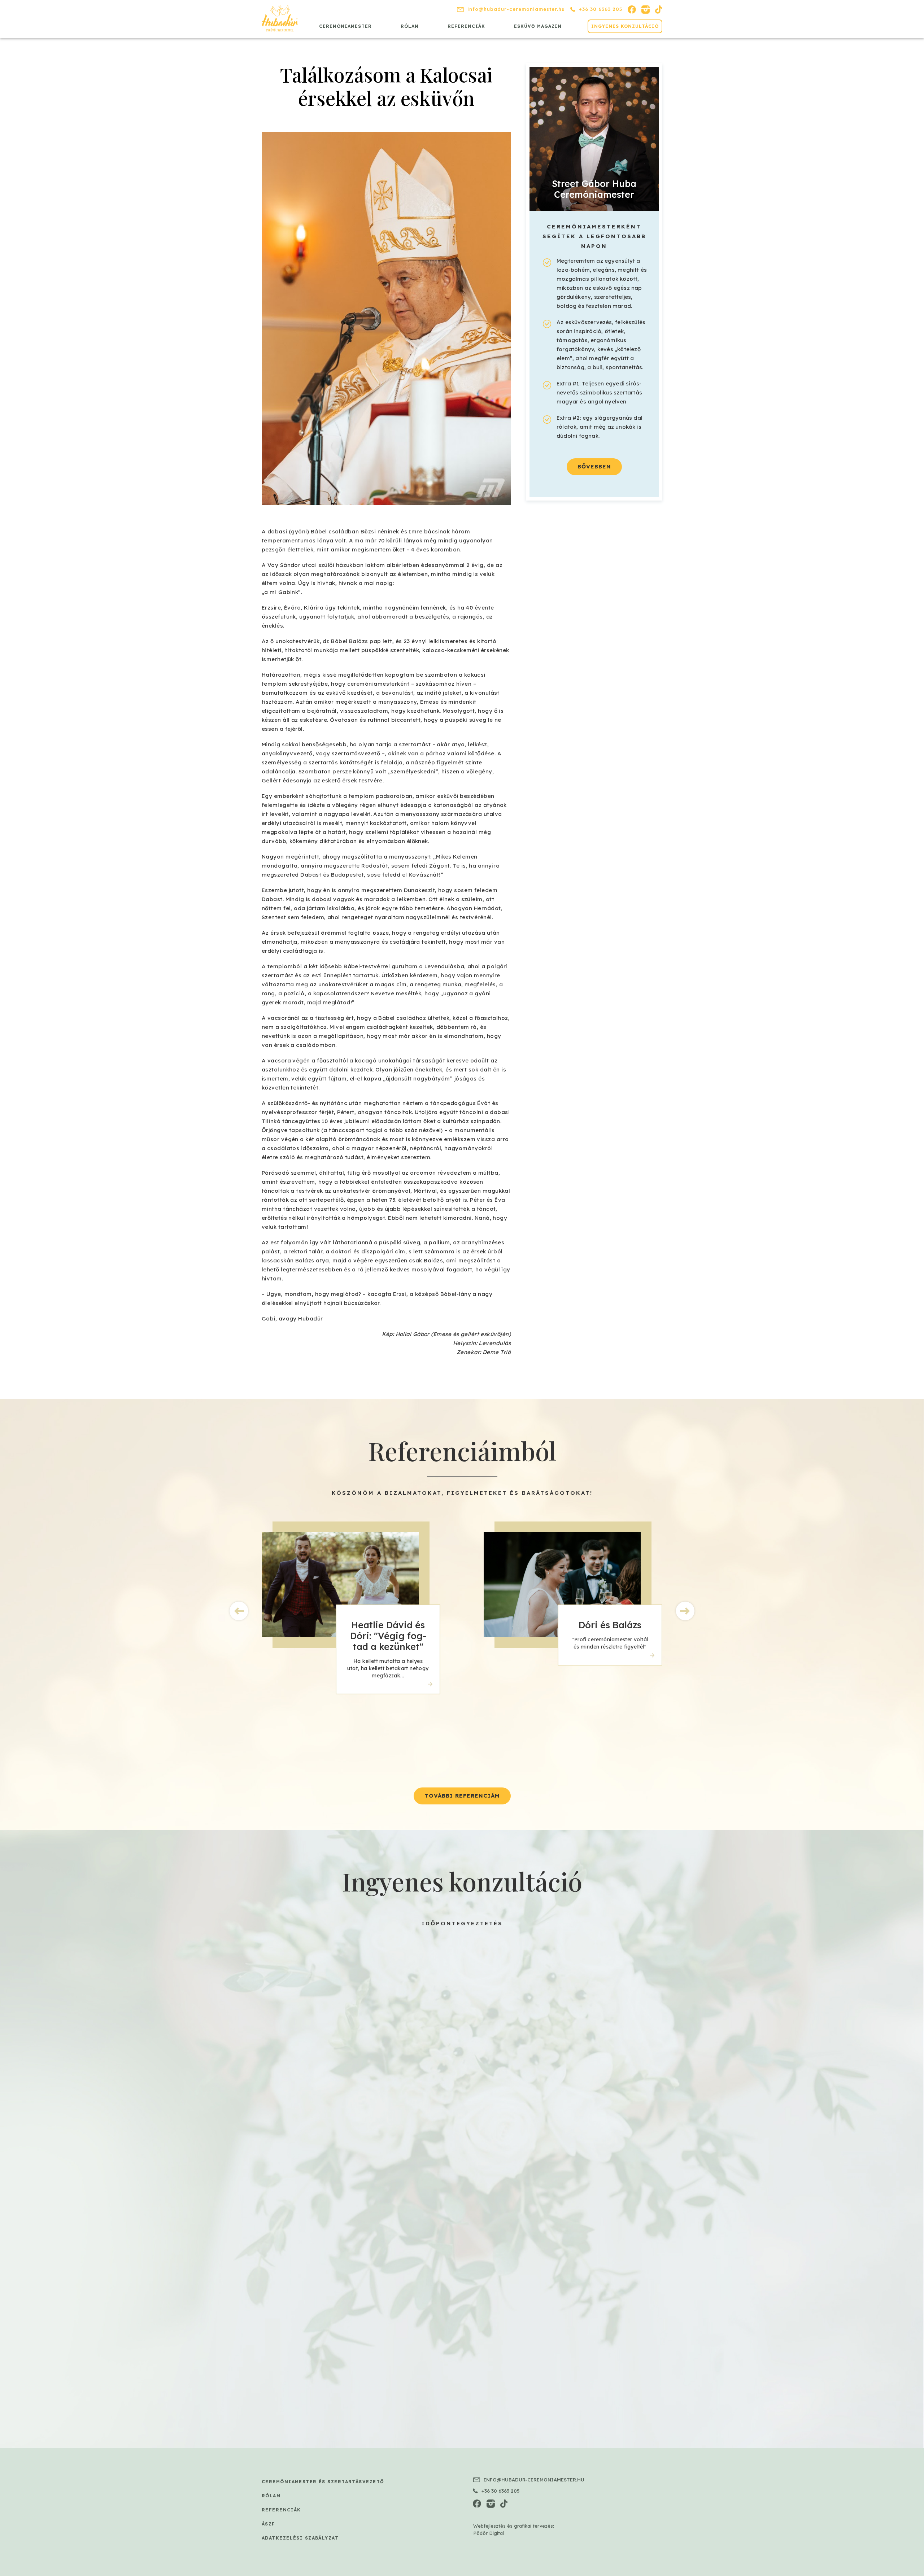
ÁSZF (269, 2524)
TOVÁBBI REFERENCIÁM (462, 1796)
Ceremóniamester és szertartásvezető (323, 2482)
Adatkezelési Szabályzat (300, 2538)
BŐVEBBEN (594, 466)
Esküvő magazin (538, 26)
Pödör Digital (489, 2533)
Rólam (410, 26)
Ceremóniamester (345, 26)
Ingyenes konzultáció (625, 26)
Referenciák (466, 26)
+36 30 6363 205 (601, 9)
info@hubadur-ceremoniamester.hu (516, 9)
